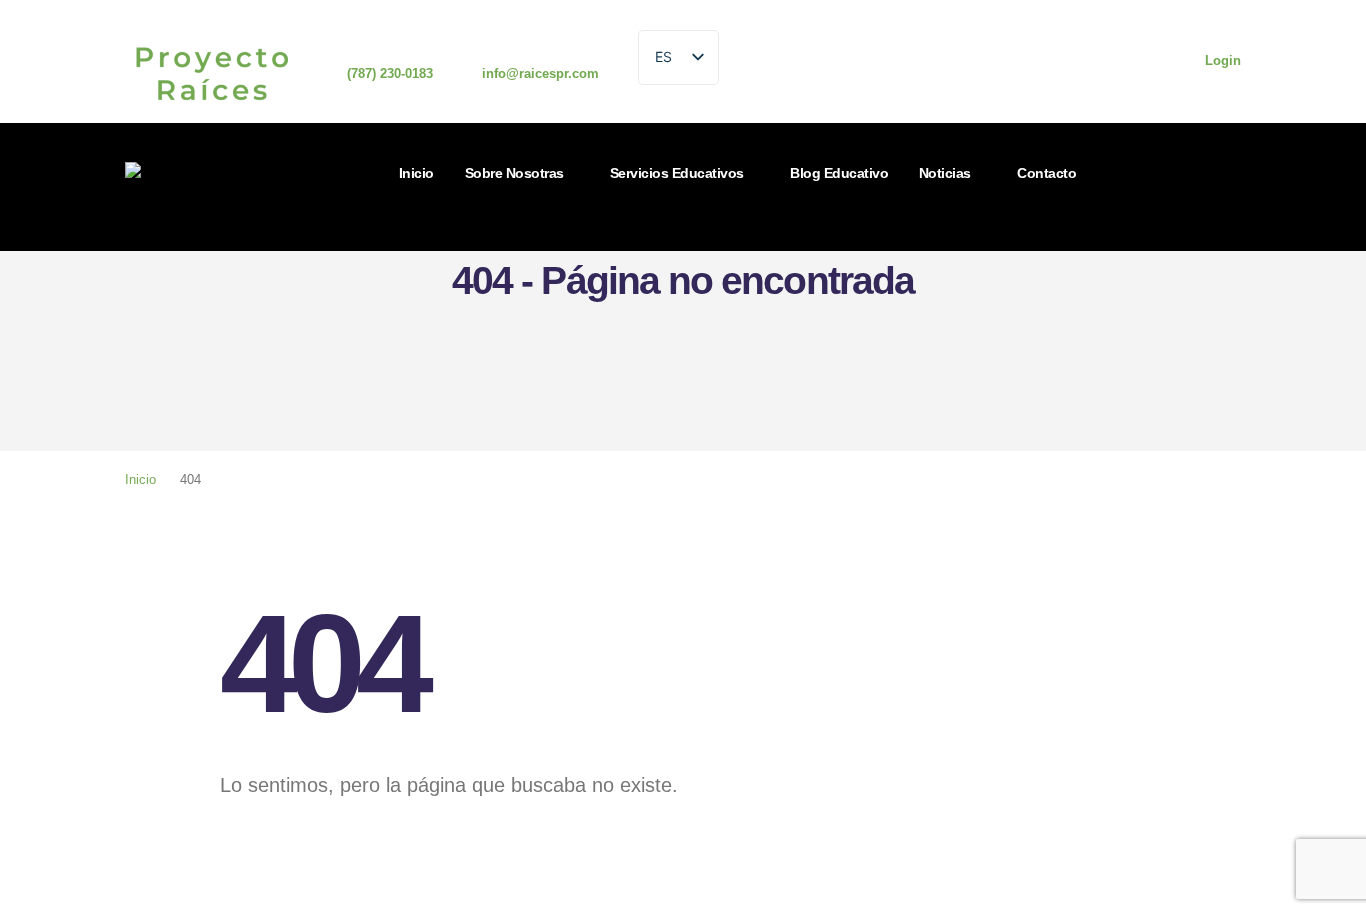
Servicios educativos (677, 173)
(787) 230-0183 (390, 74)
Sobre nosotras (514, 173)
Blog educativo (839, 173)
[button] (752, 238)
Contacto (1046, 173)
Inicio (416, 173)
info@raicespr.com (540, 74)
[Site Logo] (186, 186)
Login (1223, 61)
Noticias (945, 173)
